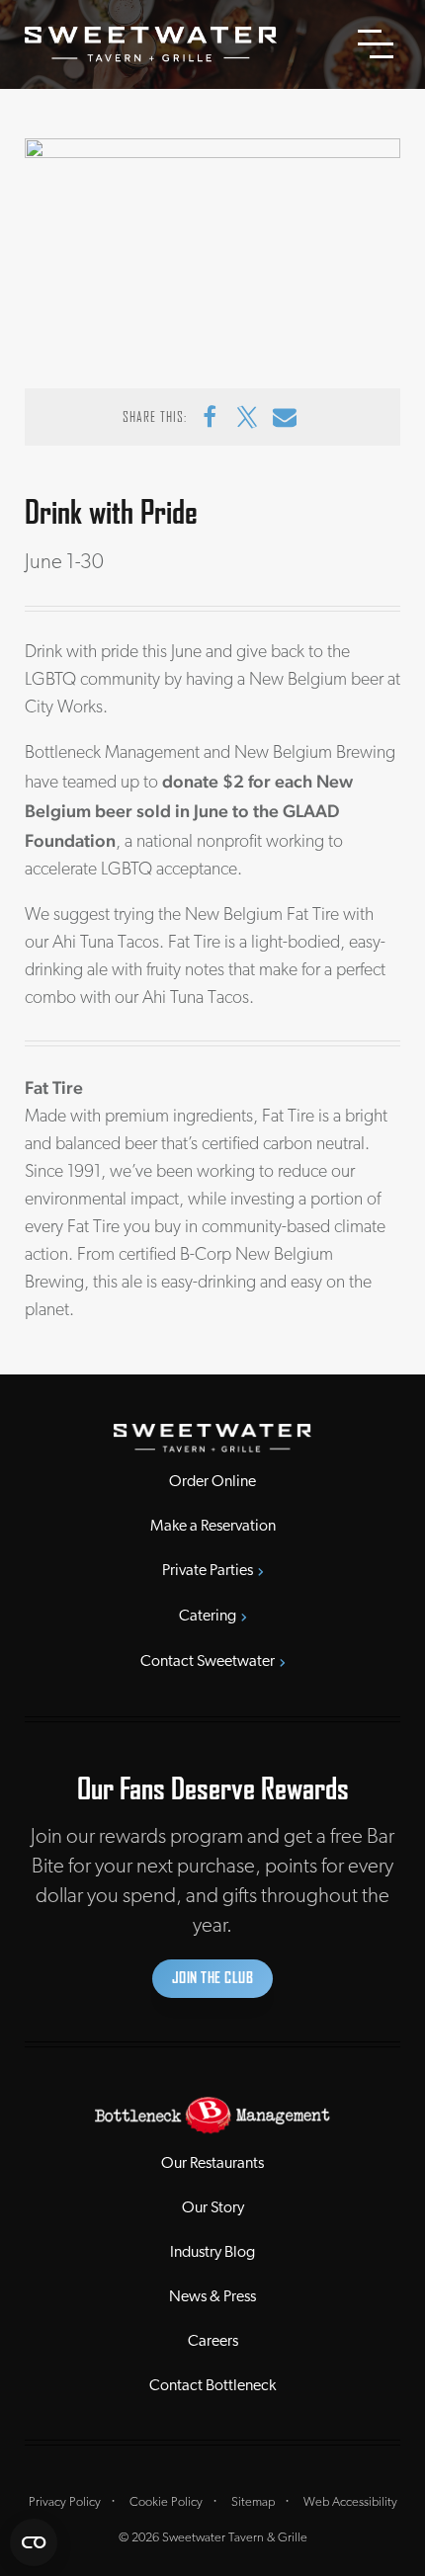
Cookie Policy (166, 2502)
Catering (208, 1617)
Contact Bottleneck (212, 2386)
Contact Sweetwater (208, 1662)
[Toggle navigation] (376, 44)
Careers (213, 2342)
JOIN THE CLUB (213, 1978)
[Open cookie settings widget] (34, 2542)
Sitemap (253, 2502)
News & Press (212, 2297)
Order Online (212, 1482)
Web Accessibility (350, 2502)
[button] (210, 417)
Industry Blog (212, 2253)
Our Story (213, 2208)
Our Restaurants (212, 2164)
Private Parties (208, 1571)
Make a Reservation (213, 1527)
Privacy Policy (65, 2502)
